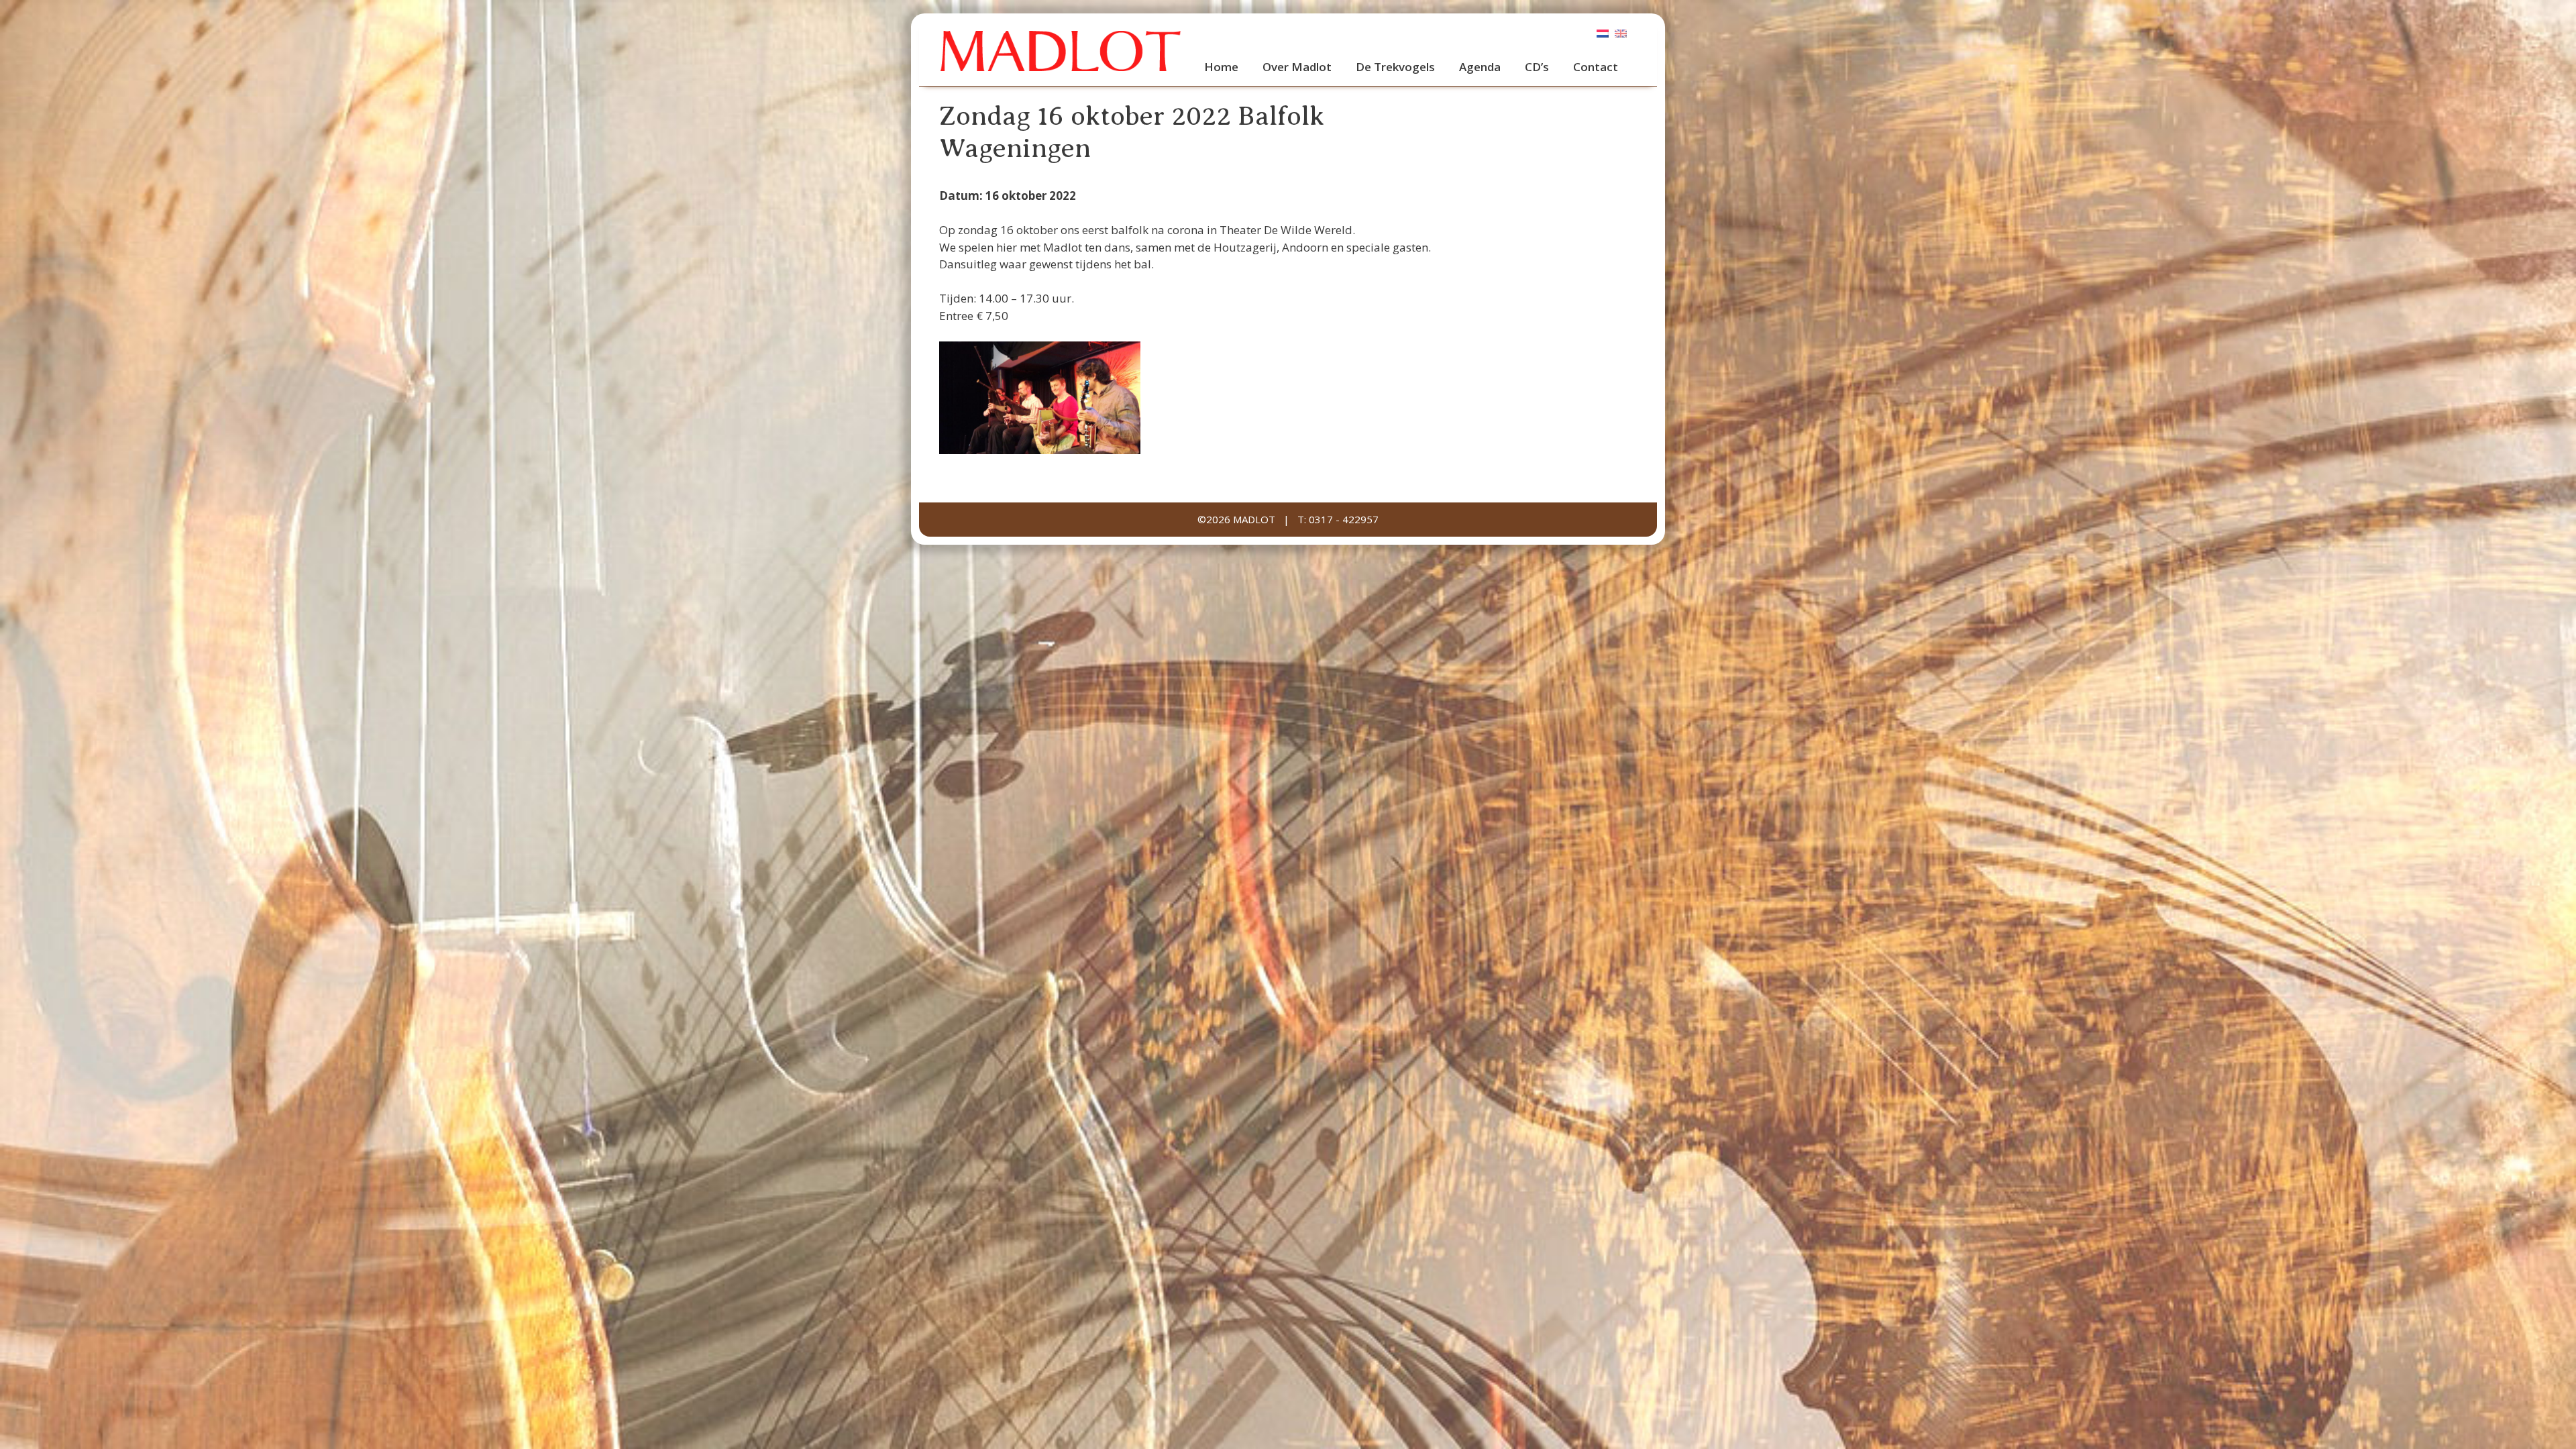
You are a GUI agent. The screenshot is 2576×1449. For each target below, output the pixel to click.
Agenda (1480, 67)
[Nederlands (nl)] (1603, 33)
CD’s (1537, 67)
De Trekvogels (1395, 67)
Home (1221, 67)
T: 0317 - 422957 (1338, 519)
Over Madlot (1297, 67)
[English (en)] (1621, 33)
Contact (1596, 67)
